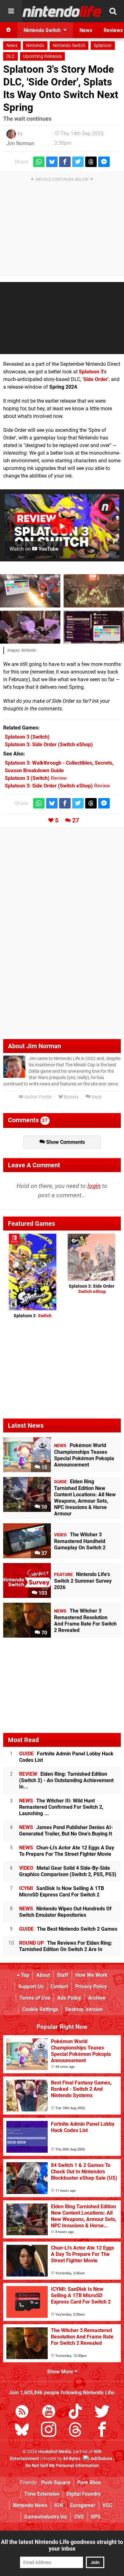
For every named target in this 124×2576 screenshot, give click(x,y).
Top (24, 1975)
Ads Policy (69, 1998)
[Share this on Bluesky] (52, 162)
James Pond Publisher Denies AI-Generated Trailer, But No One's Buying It (66, 1831)
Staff (63, 1975)
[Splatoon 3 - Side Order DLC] (30, 591)
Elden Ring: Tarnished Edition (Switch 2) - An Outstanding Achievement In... (66, 1780)
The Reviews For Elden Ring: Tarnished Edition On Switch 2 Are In (66, 1946)
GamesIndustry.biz (46, 2517)
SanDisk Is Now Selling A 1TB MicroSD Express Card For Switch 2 (62, 1892)
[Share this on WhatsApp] (39, 162)
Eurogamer (83, 2505)
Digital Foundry (84, 2494)
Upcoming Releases (42, 56)
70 (44, 1633)
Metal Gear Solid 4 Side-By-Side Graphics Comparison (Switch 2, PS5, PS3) (68, 1871)
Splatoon (103, 46)
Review (36, 778)
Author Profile (37, 1097)
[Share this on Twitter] (78, 162)
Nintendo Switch (69, 46)
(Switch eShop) (49, 745)
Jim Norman (20, 143)
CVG (79, 2517)
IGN (59, 2505)
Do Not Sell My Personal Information (62, 2466)
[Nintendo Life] (62, 11)
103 (42, 1593)
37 (44, 1553)
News (12, 46)
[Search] (113, 11)
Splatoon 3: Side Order (92, 1289)
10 (44, 1507)
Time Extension (42, 2494)
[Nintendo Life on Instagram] (49, 2431)
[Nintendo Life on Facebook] (102, 2431)
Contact (59, 1986)
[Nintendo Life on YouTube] (49, 2413)
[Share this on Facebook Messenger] (104, 162)
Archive (97, 1998)
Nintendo (35, 46)
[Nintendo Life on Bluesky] (22, 2431)
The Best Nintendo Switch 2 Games (68, 1929)
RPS (96, 2517)
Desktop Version (84, 2009)
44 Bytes (72, 2459)
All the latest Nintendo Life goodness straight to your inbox (62, 2545)
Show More (61, 2372)
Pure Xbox (89, 2482)
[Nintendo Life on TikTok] (75, 2413)
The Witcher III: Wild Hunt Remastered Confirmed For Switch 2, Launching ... (61, 1807)
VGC (107, 2505)
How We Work (91, 1975)
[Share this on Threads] (91, 162)
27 (76, 820)
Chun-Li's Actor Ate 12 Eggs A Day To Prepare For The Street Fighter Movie (67, 1851)
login (94, 1186)
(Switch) (27, 737)
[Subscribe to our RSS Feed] (22, 2413)
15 (44, 1467)
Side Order (96, 379)
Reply (96, 1097)
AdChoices (101, 2459)
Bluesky (71, 1097)
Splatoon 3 (91, 372)
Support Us (31, 1986)
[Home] (9, 30)
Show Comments (65, 1142)
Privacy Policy (91, 1986)
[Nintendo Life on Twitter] (102, 2413)
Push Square (56, 2482)
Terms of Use (35, 1998)
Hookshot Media (55, 2452)
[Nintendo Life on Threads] (75, 2431)
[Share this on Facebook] (65, 162)
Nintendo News (30, 2505)
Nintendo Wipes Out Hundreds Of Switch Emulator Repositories (65, 1912)
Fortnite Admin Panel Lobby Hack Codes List (66, 1757)
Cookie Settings (40, 2009)
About (43, 1975)
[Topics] (11, 11)
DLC (10, 56)
